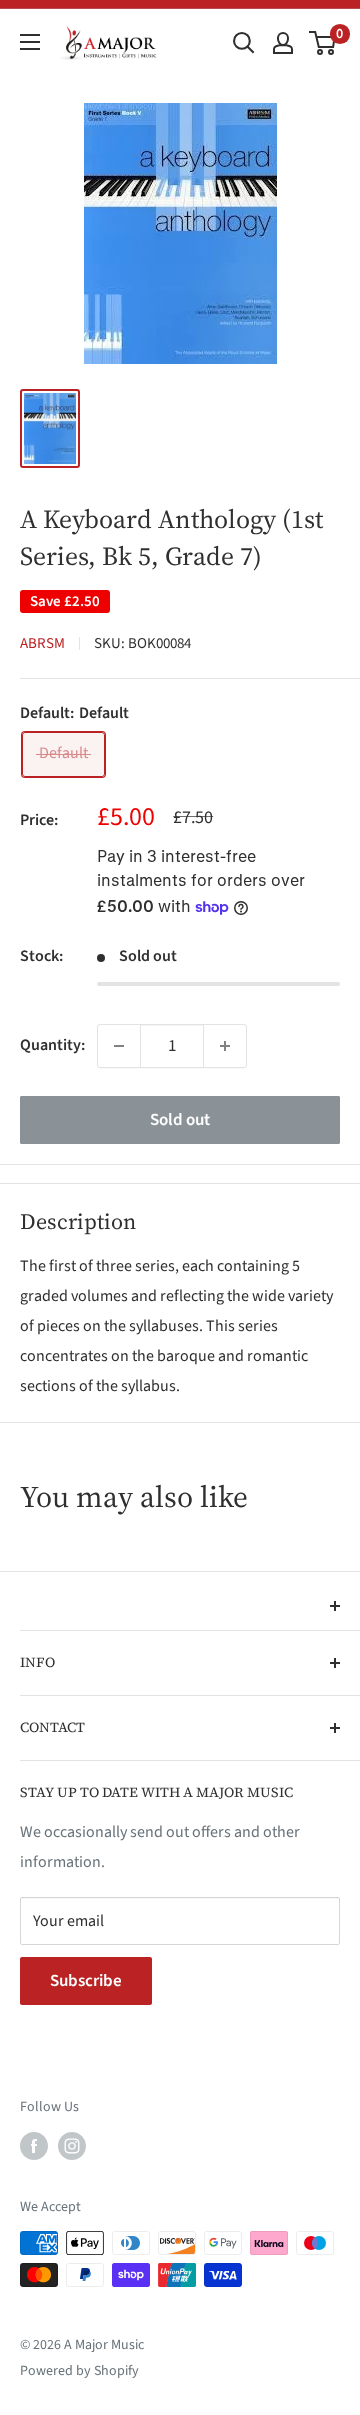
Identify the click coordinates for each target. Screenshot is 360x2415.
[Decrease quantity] (119, 1046)
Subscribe (86, 1981)
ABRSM (42, 643)
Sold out (180, 1120)
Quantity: (52, 1045)
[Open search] (244, 43)
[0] (323, 43)
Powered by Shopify (79, 2371)
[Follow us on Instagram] (72, 2146)
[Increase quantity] (225, 1046)
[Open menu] (30, 42)
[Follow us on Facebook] (34, 2146)
